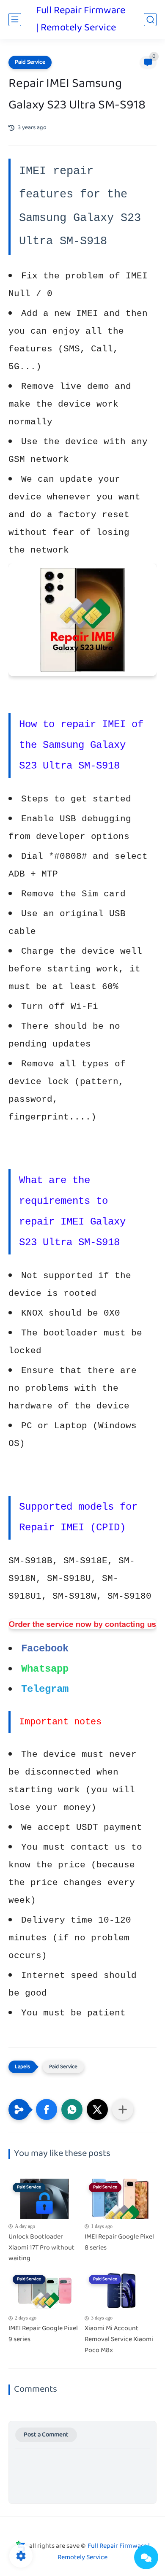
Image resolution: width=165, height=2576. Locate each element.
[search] (150, 20)
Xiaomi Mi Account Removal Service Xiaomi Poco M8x (119, 2340)
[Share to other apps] (123, 2109)
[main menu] (15, 20)
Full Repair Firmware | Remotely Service (81, 19)
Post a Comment (46, 2435)
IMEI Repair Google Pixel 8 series (119, 2243)
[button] (47, 2109)
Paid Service (30, 62)
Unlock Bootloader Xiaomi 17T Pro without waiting (41, 2248)
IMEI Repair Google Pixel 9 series (43, 2334)
